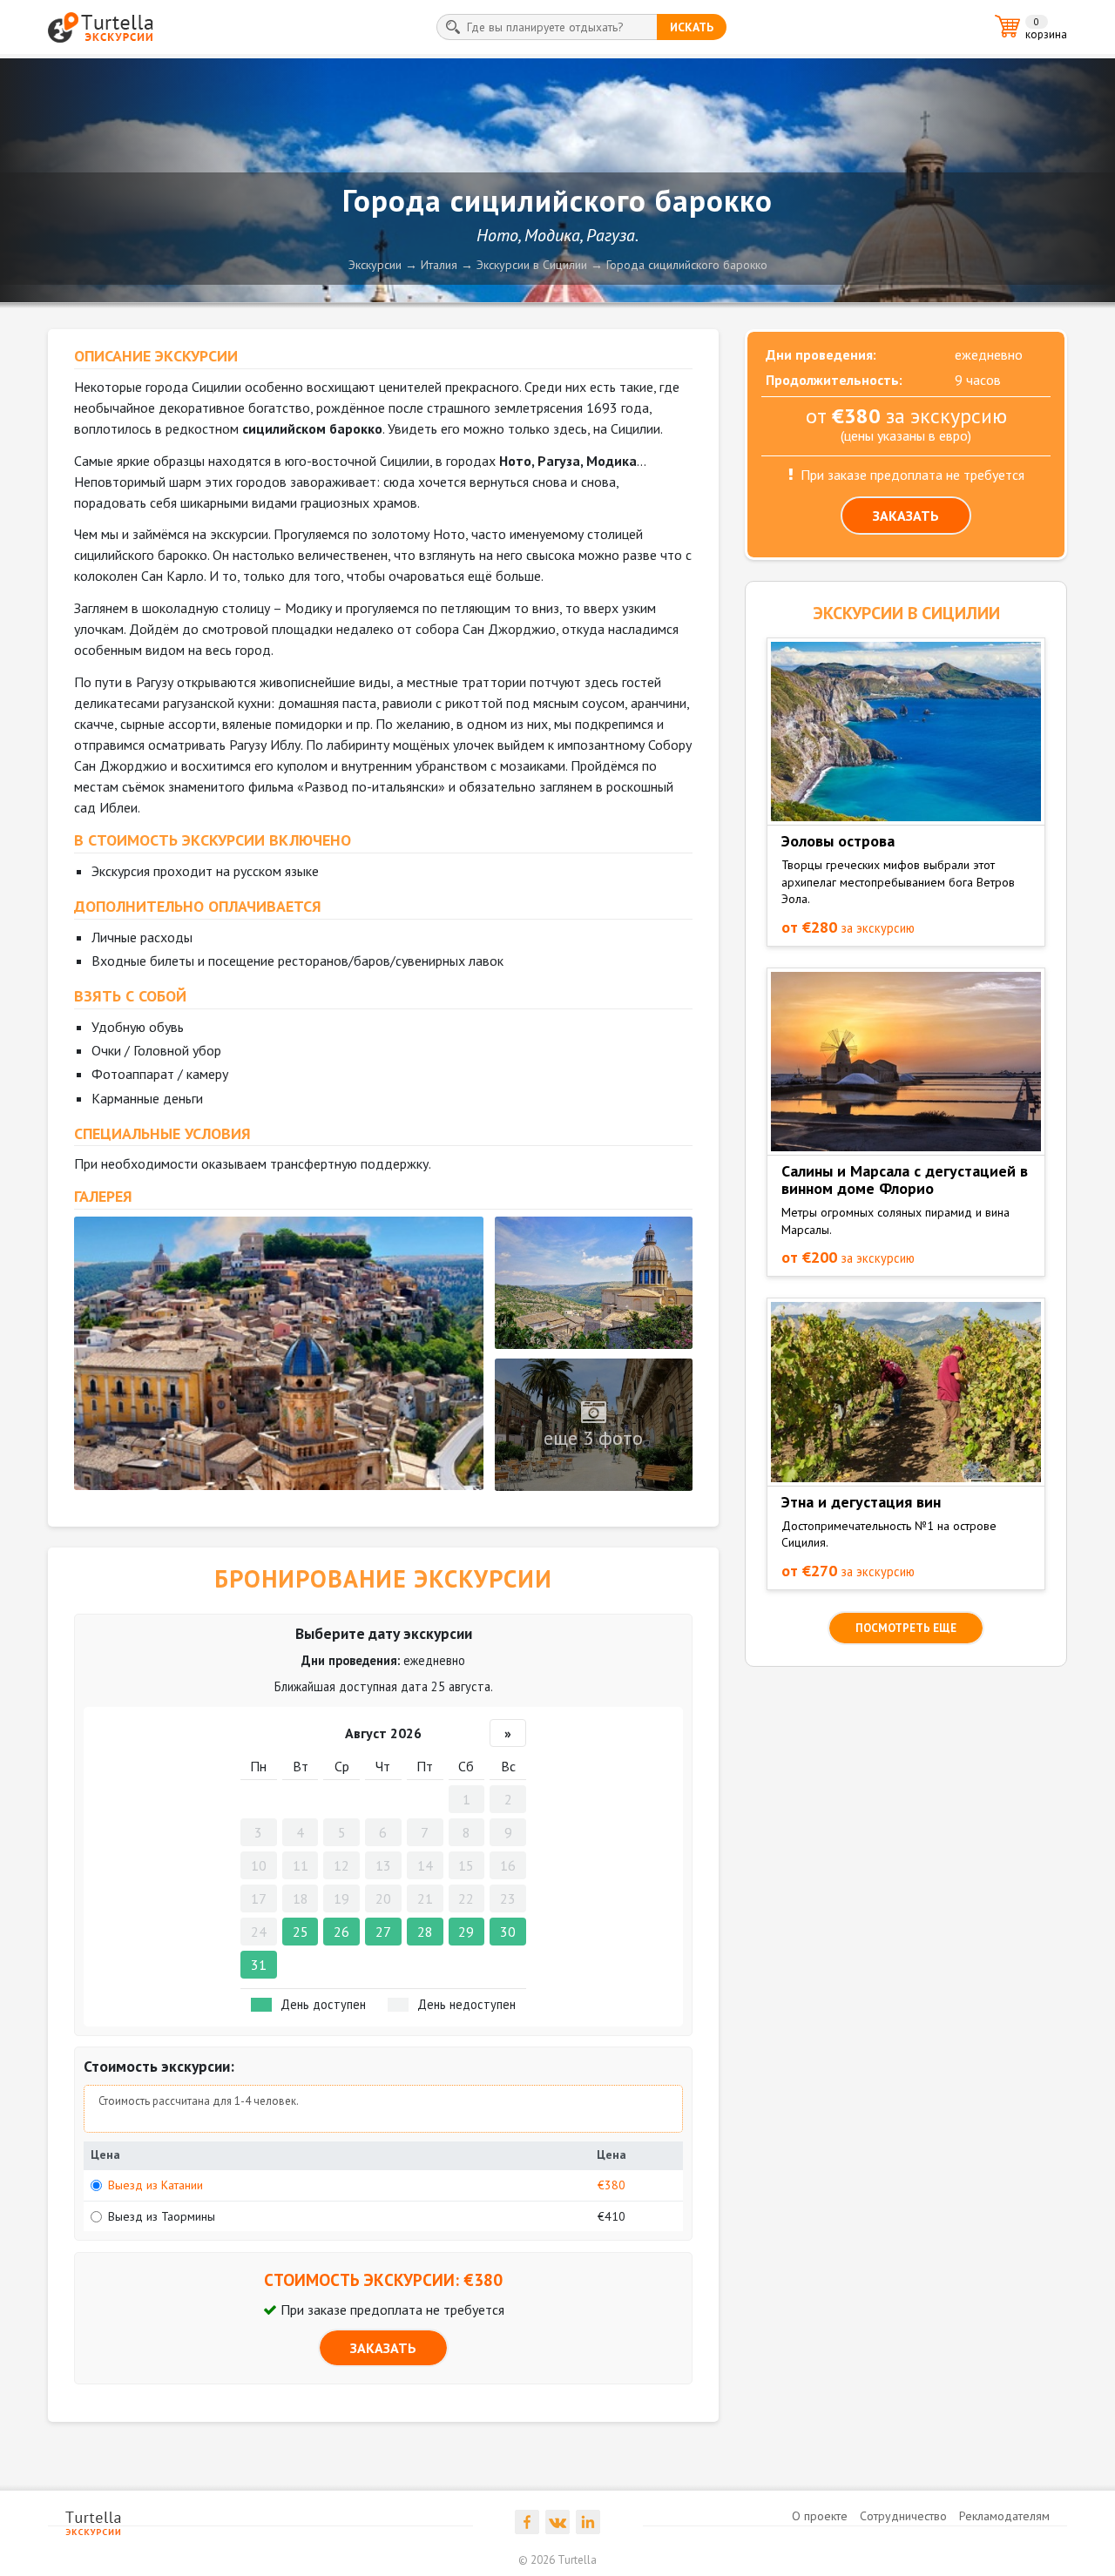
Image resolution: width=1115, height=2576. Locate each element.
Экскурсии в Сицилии (532, 265)
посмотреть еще (906, 1628)
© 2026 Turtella (557, 2560)
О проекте (820, 2516)
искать (692, 27)
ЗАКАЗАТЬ (383, 2348)
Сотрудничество (903, 2516)
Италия (439, 265)
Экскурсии (375, 265)
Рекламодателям (1004, 2516)
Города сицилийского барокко (687, 265)
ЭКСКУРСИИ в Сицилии (906, 613)
